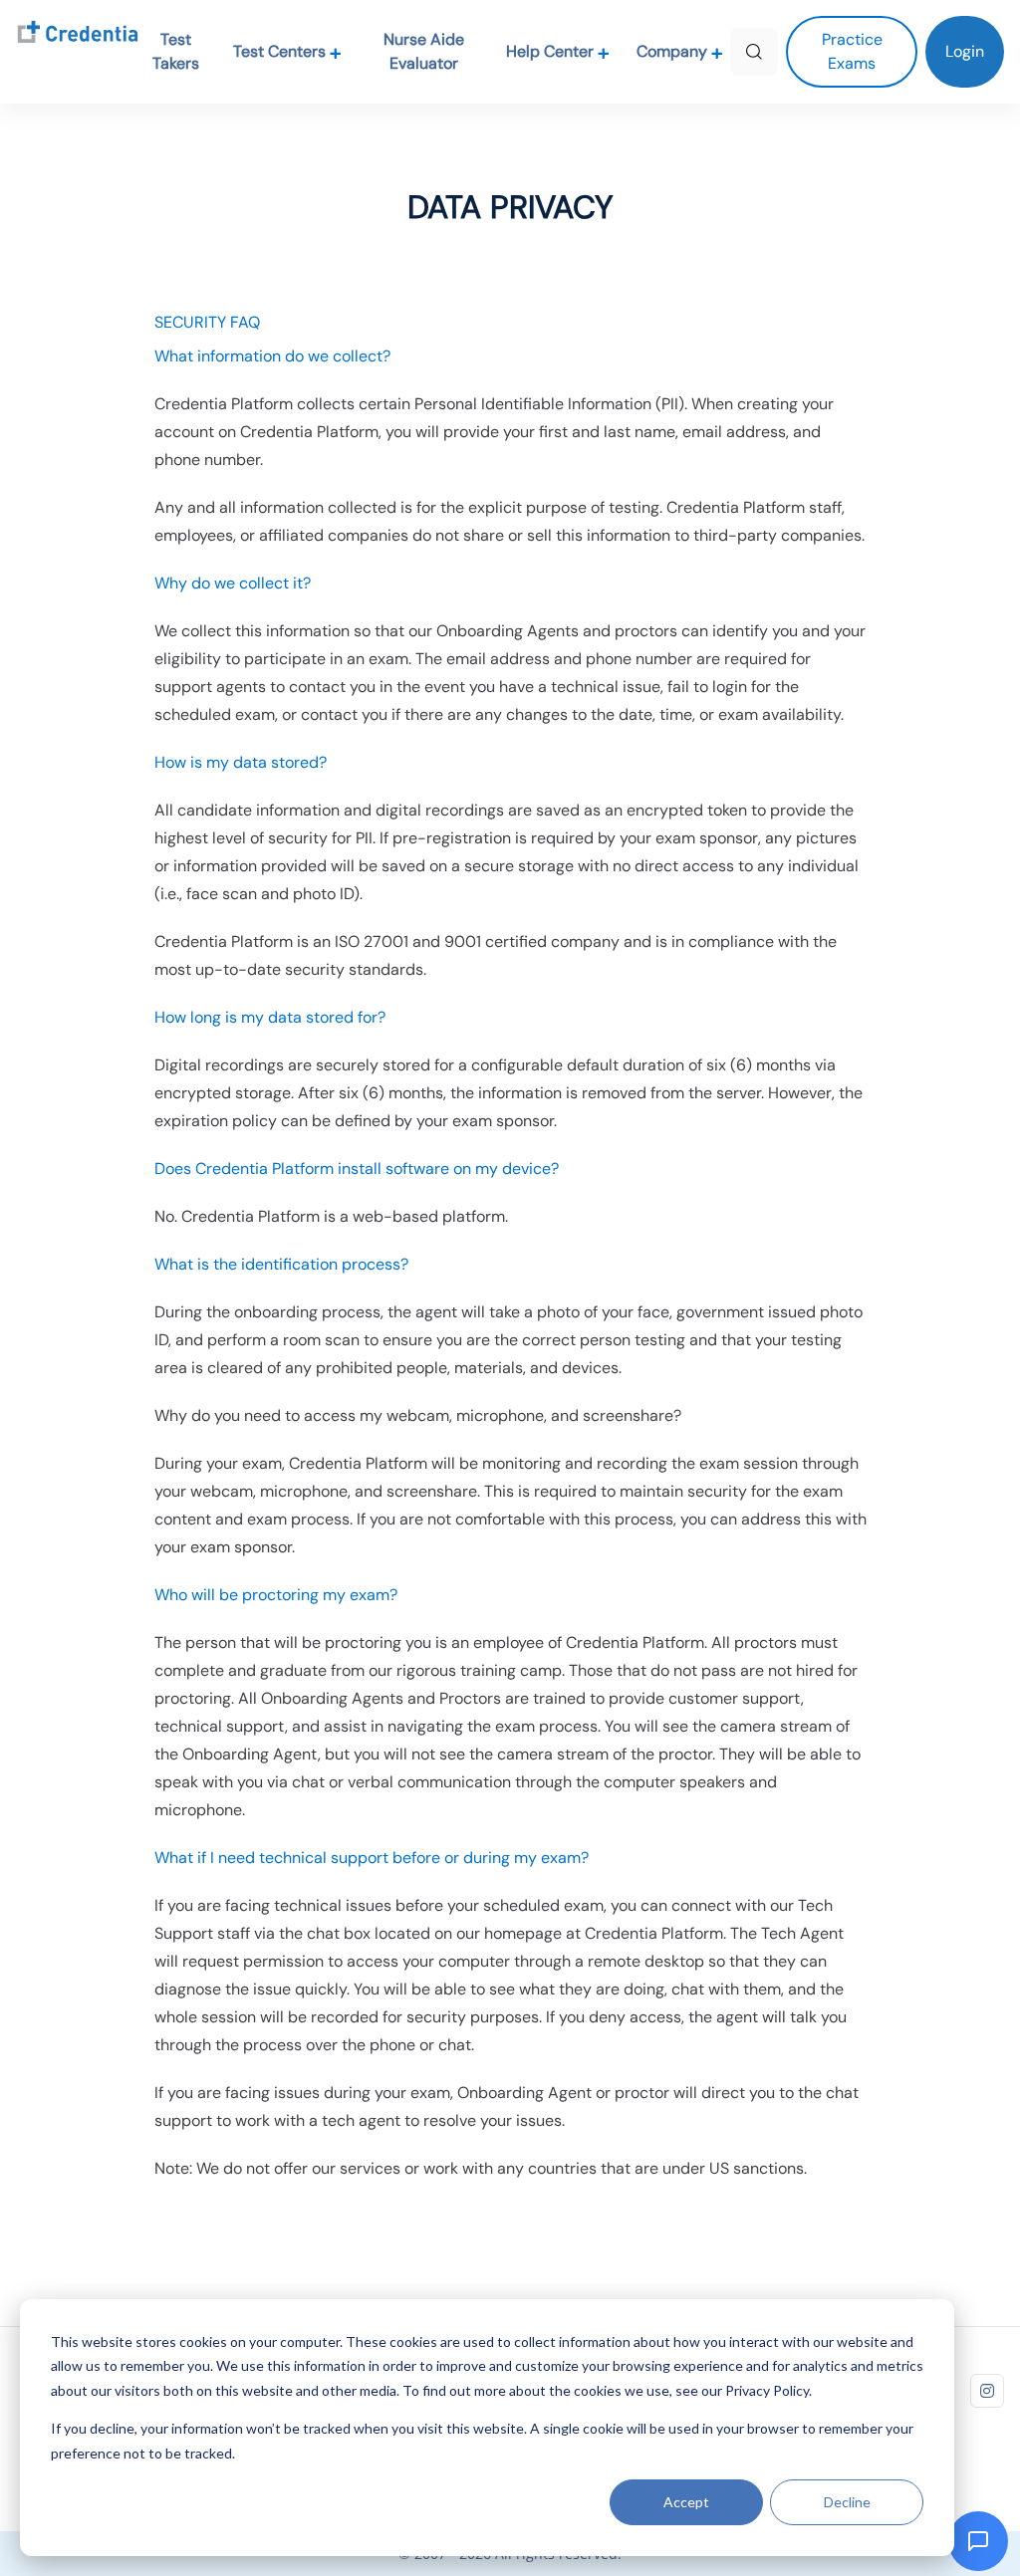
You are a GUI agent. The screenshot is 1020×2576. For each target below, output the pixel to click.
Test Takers (176, 51)
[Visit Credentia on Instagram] (987, 2391)
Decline (847, 2502)
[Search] (754, 52)
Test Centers (281, 51)
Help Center (552, 51)
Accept (686, 2502)
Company (674, 51)
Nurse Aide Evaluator (424, 51)
